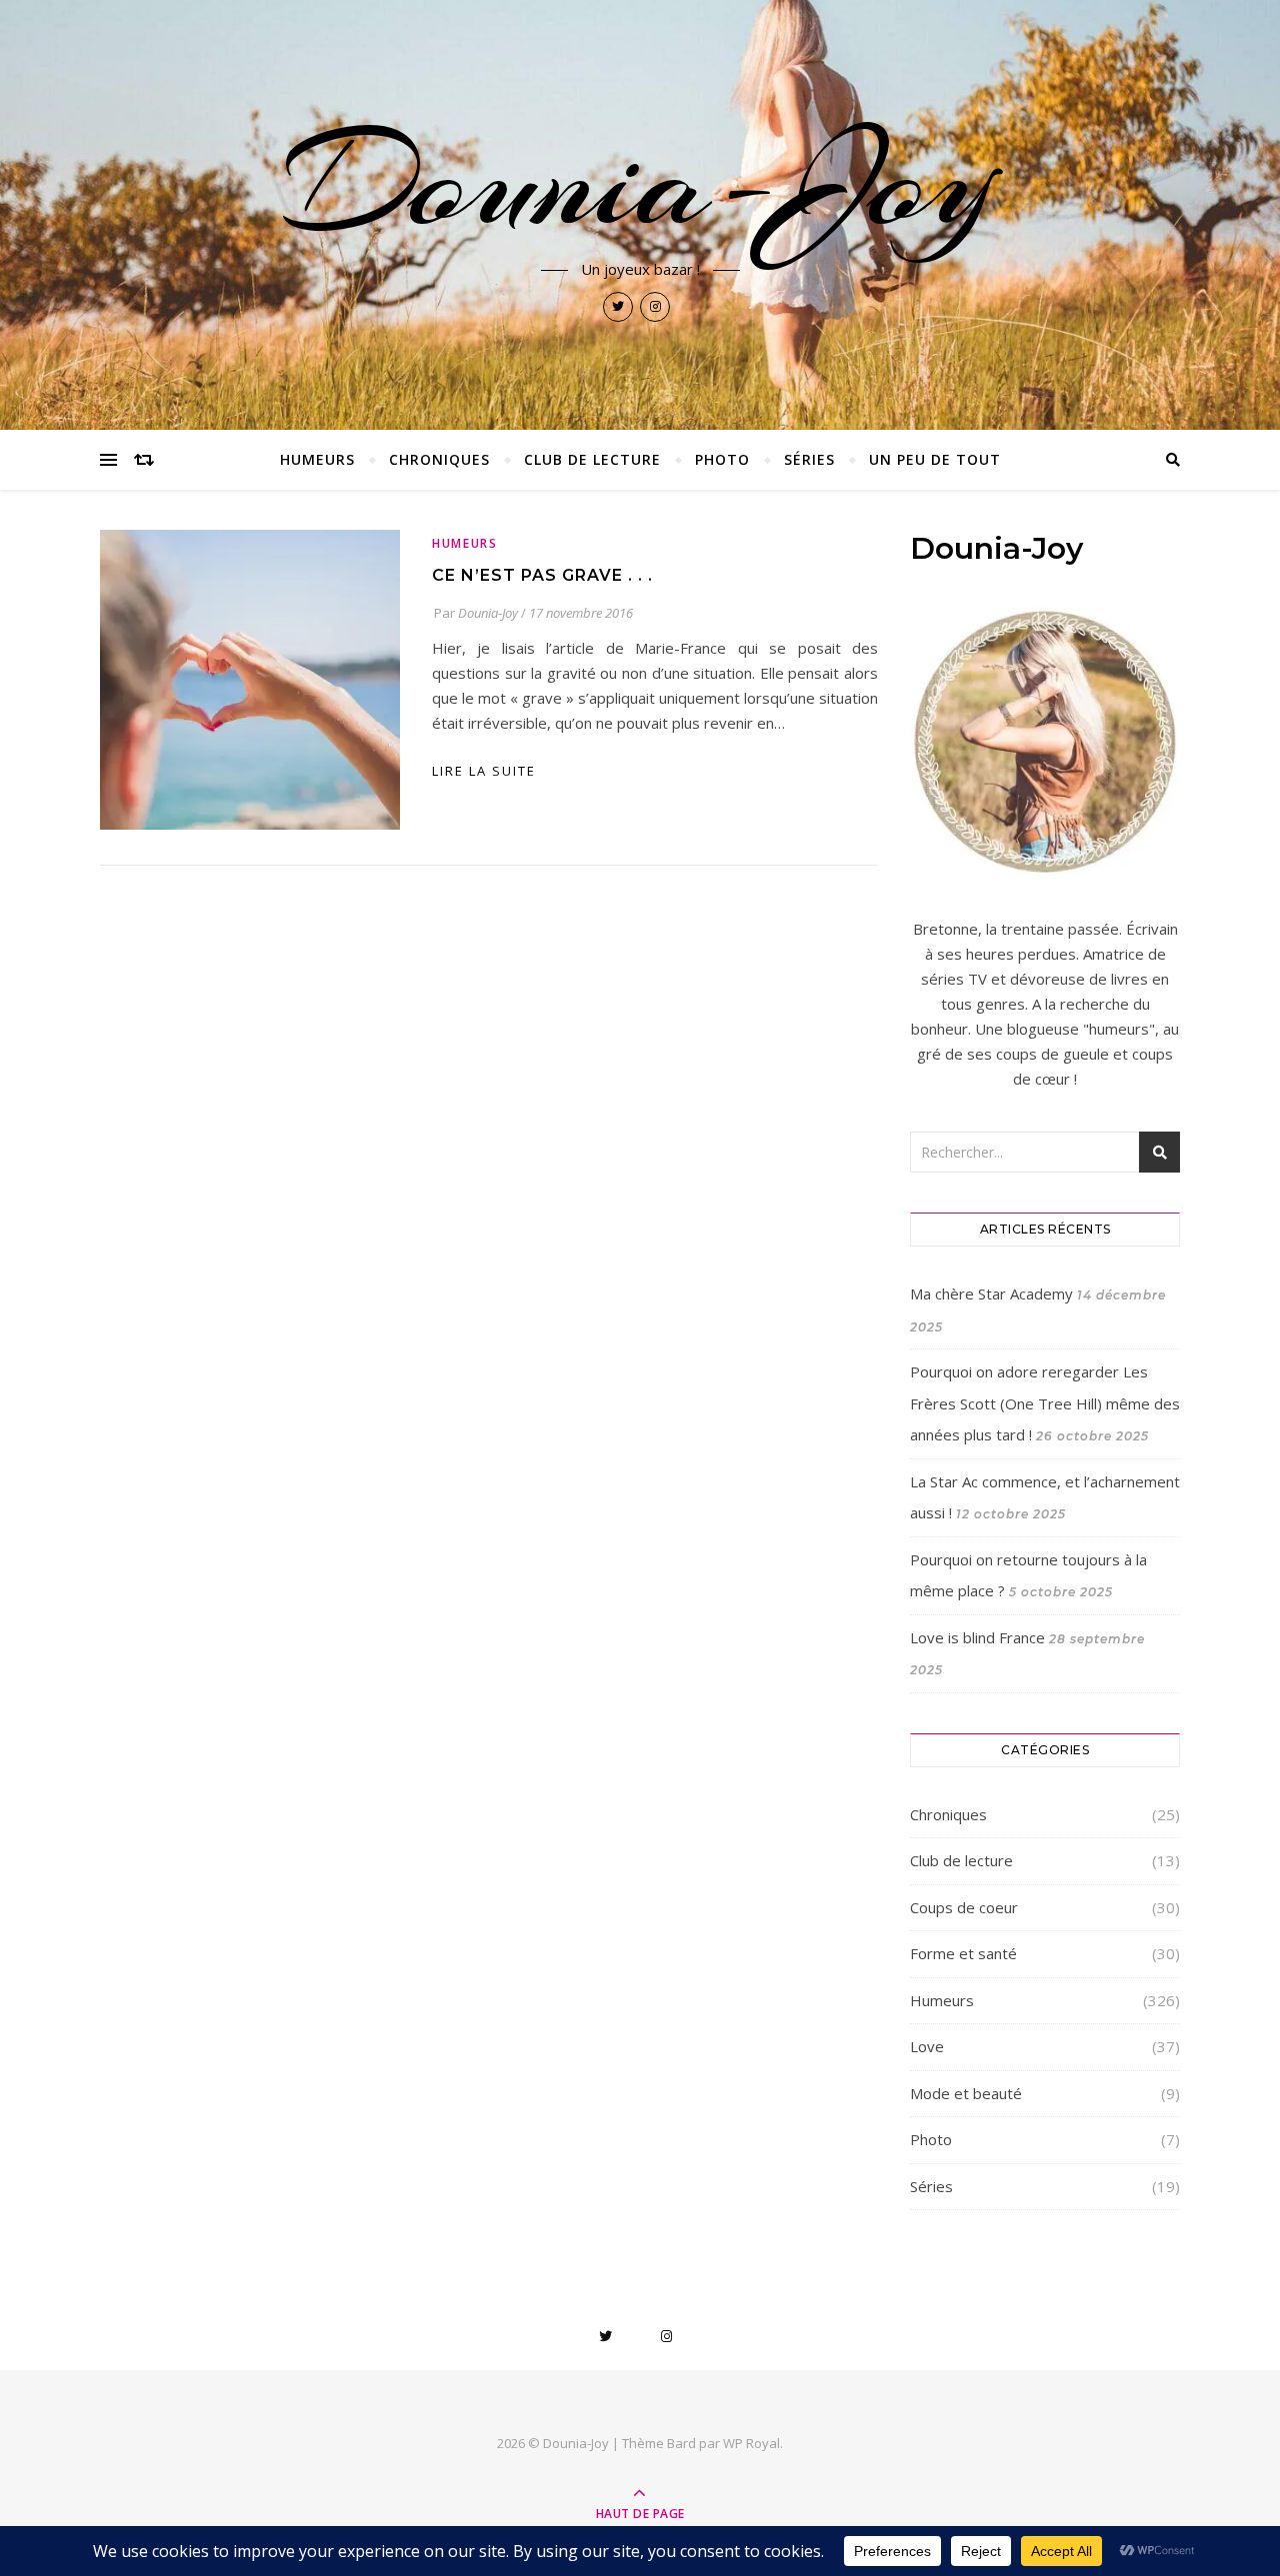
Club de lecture (592, 459)
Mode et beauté (966, 2093)
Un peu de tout (935, 459)
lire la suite (484, 771)
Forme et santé (963, 1953)
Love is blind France (977, 1637)
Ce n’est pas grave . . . (542, 575)
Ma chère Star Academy (991, 1293)
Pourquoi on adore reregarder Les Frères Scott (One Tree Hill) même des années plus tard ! (1045, 1403)
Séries (809, 459)
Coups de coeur (964, 1907)
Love (927, 2046)
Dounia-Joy (640, 182)
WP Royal (751, 2443)
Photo (722, 459)
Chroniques (439, 459)
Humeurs (317, 459)
